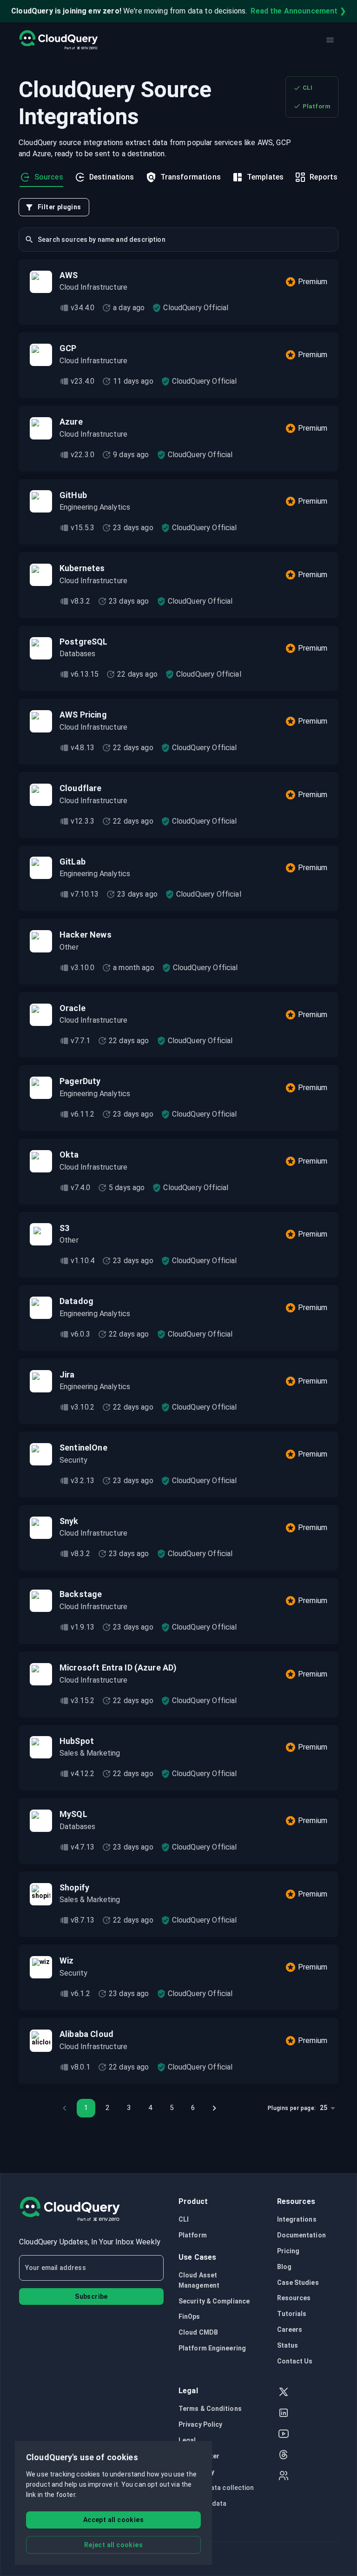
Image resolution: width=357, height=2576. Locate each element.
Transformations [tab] (191, 177)
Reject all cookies (113, 2545)
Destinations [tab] (112, 177)
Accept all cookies (113, 2520)
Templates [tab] (265, 177)
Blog (284, 2267)
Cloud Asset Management (199, 2280)
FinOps (189, 2316)
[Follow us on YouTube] (284, 2435)
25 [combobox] (324, 2108)
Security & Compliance (214, 2301)
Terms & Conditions (210, 2409)
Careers (290, 2330)
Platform (317, 106)
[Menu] (330, 40)
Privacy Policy (200, 2424)
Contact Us (295, 2361)
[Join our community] (284, 2477)
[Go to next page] (214, 2108)
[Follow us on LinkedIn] (284, 2414)
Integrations (297, 2219)
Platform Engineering (212, 2348)
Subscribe (91, 2296)
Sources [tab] (49, 177)
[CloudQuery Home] (58, 40)
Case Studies (298, 2283)
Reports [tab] (324, 177)
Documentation (301, 2235)
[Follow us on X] (284, 2393)
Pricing (288, 2251)
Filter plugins (59, 207)
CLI (307, 88)
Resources (294, 2298)
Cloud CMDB (198, 2332)
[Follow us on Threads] (284, 2456)
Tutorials (292, 2314)
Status (288, 2345)
